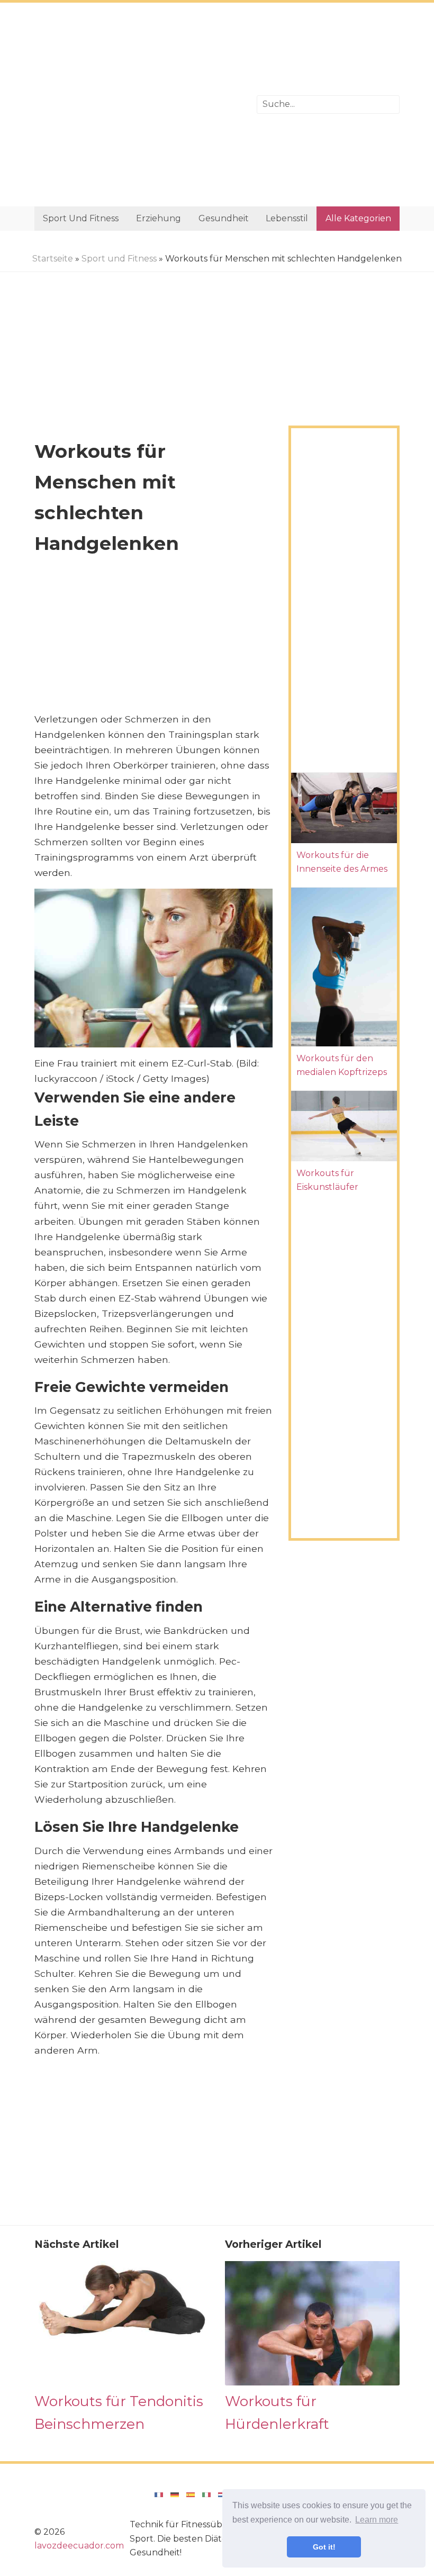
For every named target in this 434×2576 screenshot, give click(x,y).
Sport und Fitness (81, 218)
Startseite (53, 259)
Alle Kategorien (358, 218)
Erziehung (159, 218)
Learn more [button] (377, 2520)
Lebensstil (287, 218)
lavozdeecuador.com (79, 2546)
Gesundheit (224, 218)
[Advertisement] (138, 105)
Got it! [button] (324, 2547)
